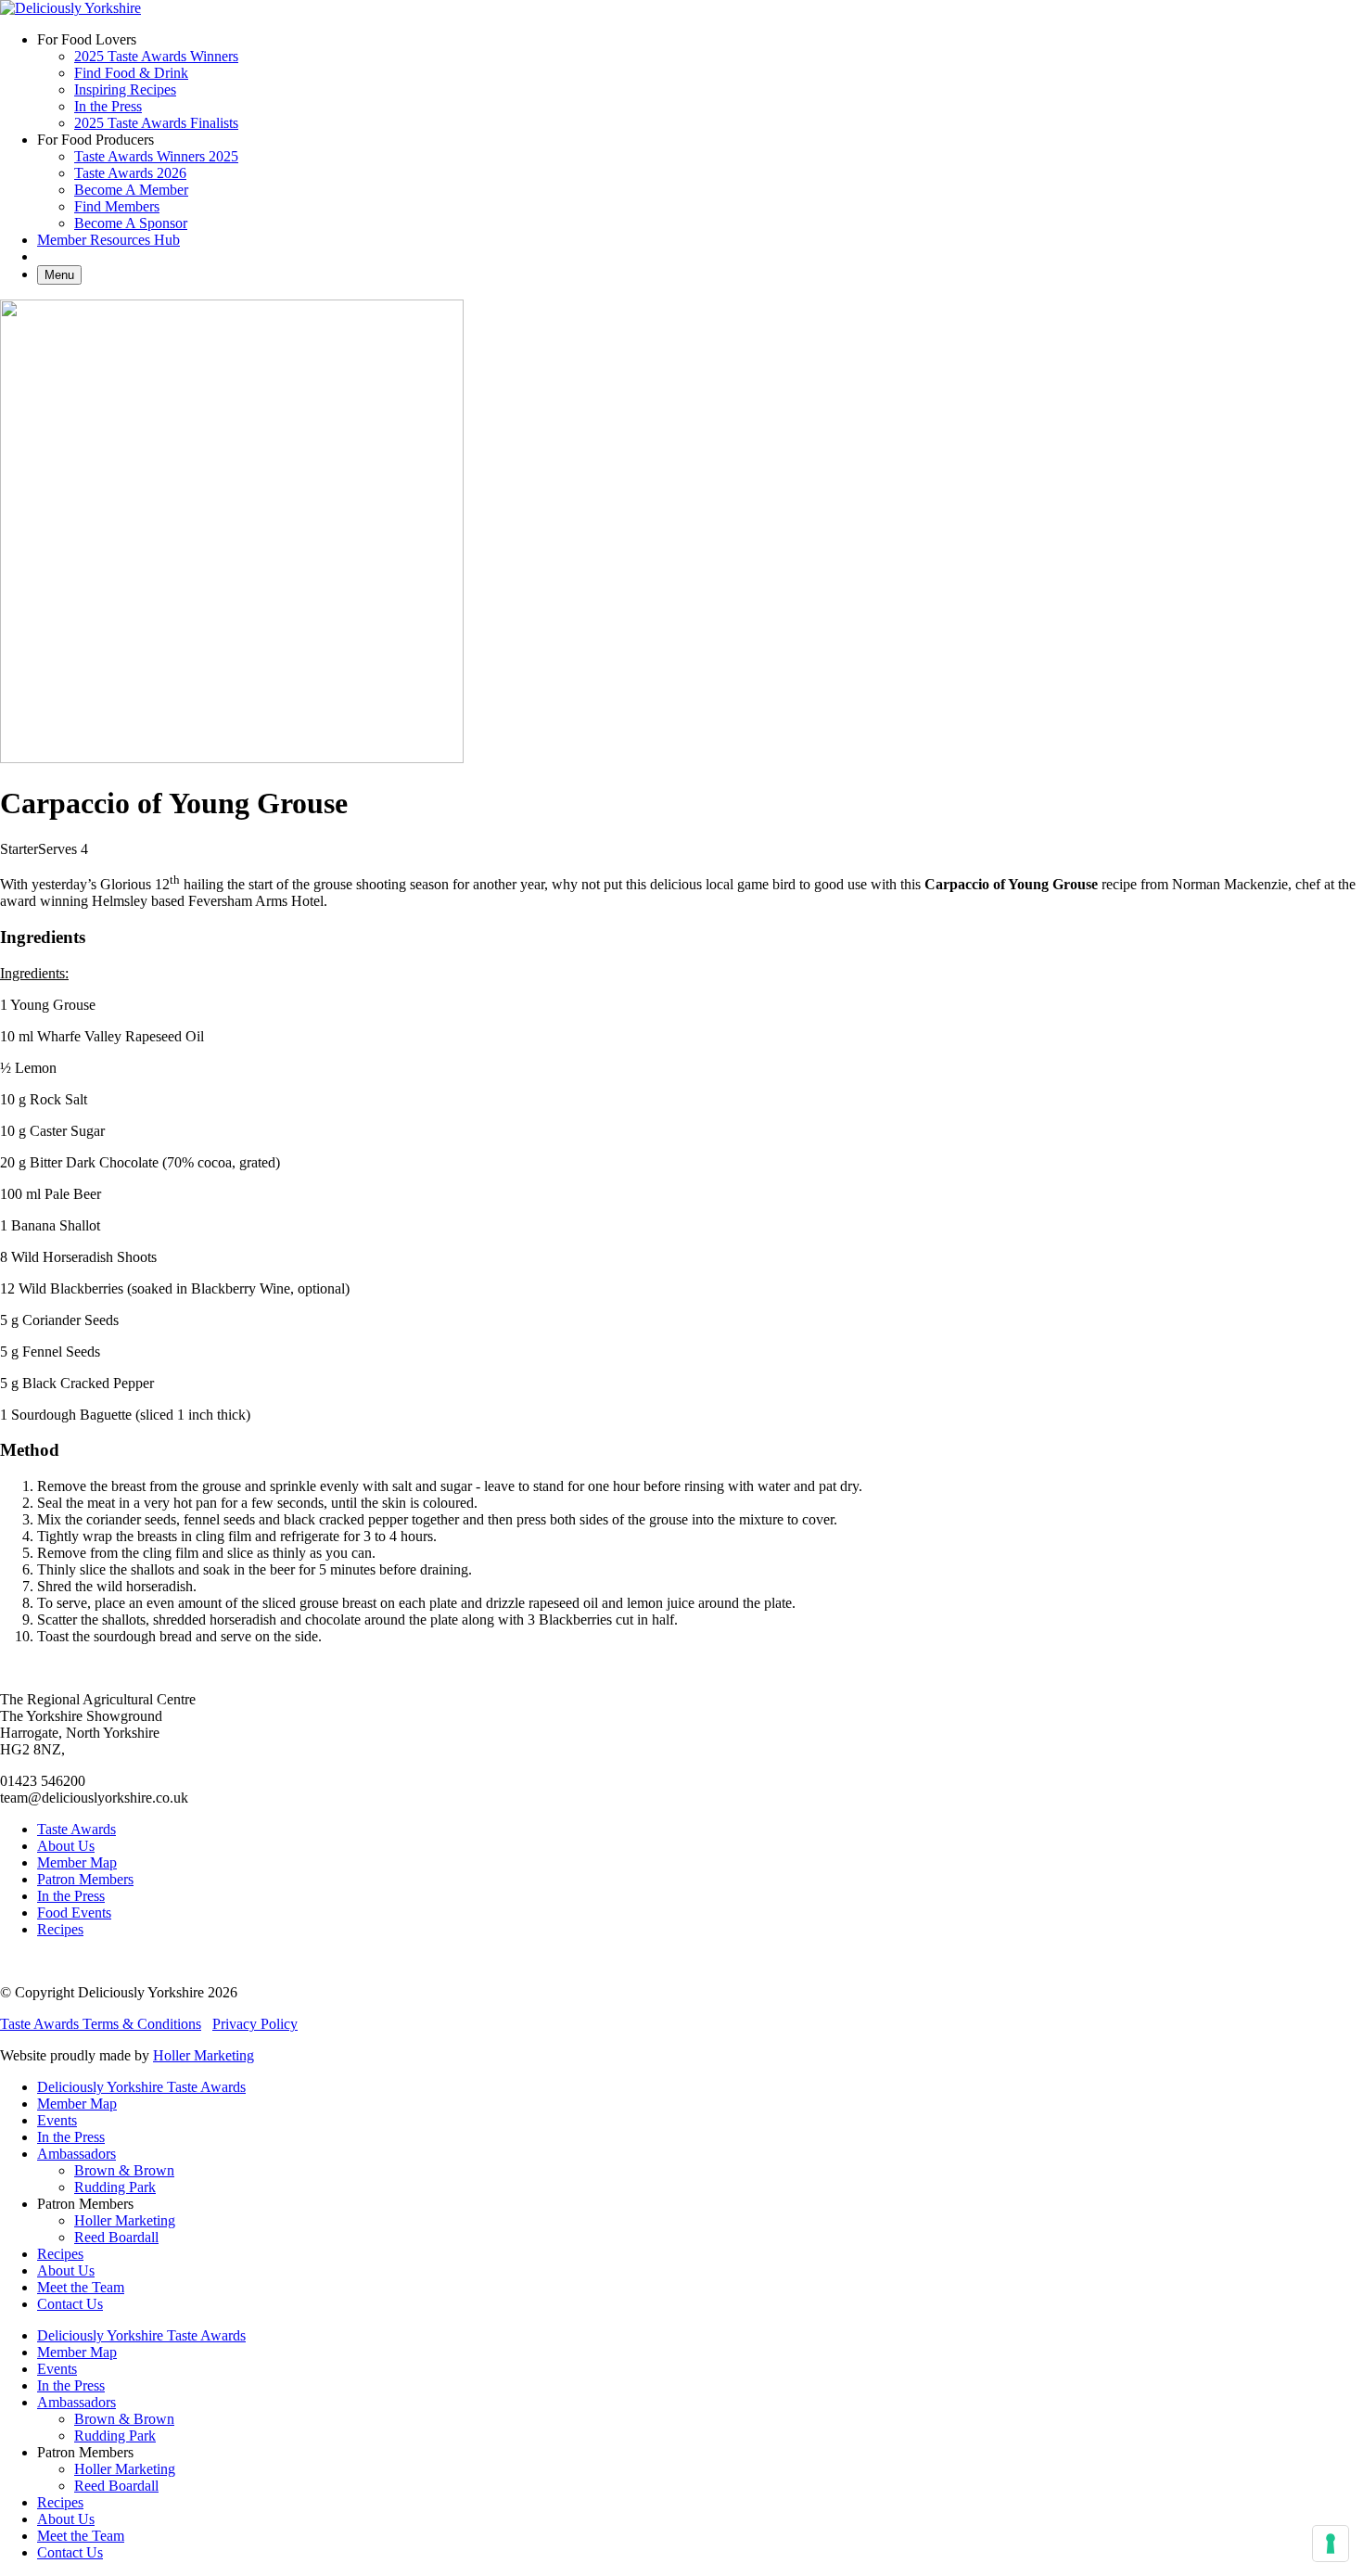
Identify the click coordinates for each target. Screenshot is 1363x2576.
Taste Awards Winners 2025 (156, 156)
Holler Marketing (204, 2055)
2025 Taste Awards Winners (156, 56)
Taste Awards (76, 1829)
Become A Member (131, 190)
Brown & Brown (124, 2170)
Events (57, 2120)
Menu (59, 275)
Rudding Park (115, 2187)
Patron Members (85, 1879)
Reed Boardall (116, 2237)
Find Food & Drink (131, 73)
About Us (66, 1846)
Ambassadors (76, 2154)
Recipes (60, 1929)
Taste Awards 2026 (130, 173)
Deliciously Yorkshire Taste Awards (141, 2087)
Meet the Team (81, 2287)
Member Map (77, 1862)
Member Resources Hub (108, 240)
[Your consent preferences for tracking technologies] (1331, 2544)
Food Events (74, 1913)
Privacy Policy (255, 2024)
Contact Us (70, 2304)
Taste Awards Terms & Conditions (101, 2024)
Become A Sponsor (131, 223)
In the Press (108, 106)
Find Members (117, 206)
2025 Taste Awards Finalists (156, 123)
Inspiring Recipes (125, 89)
